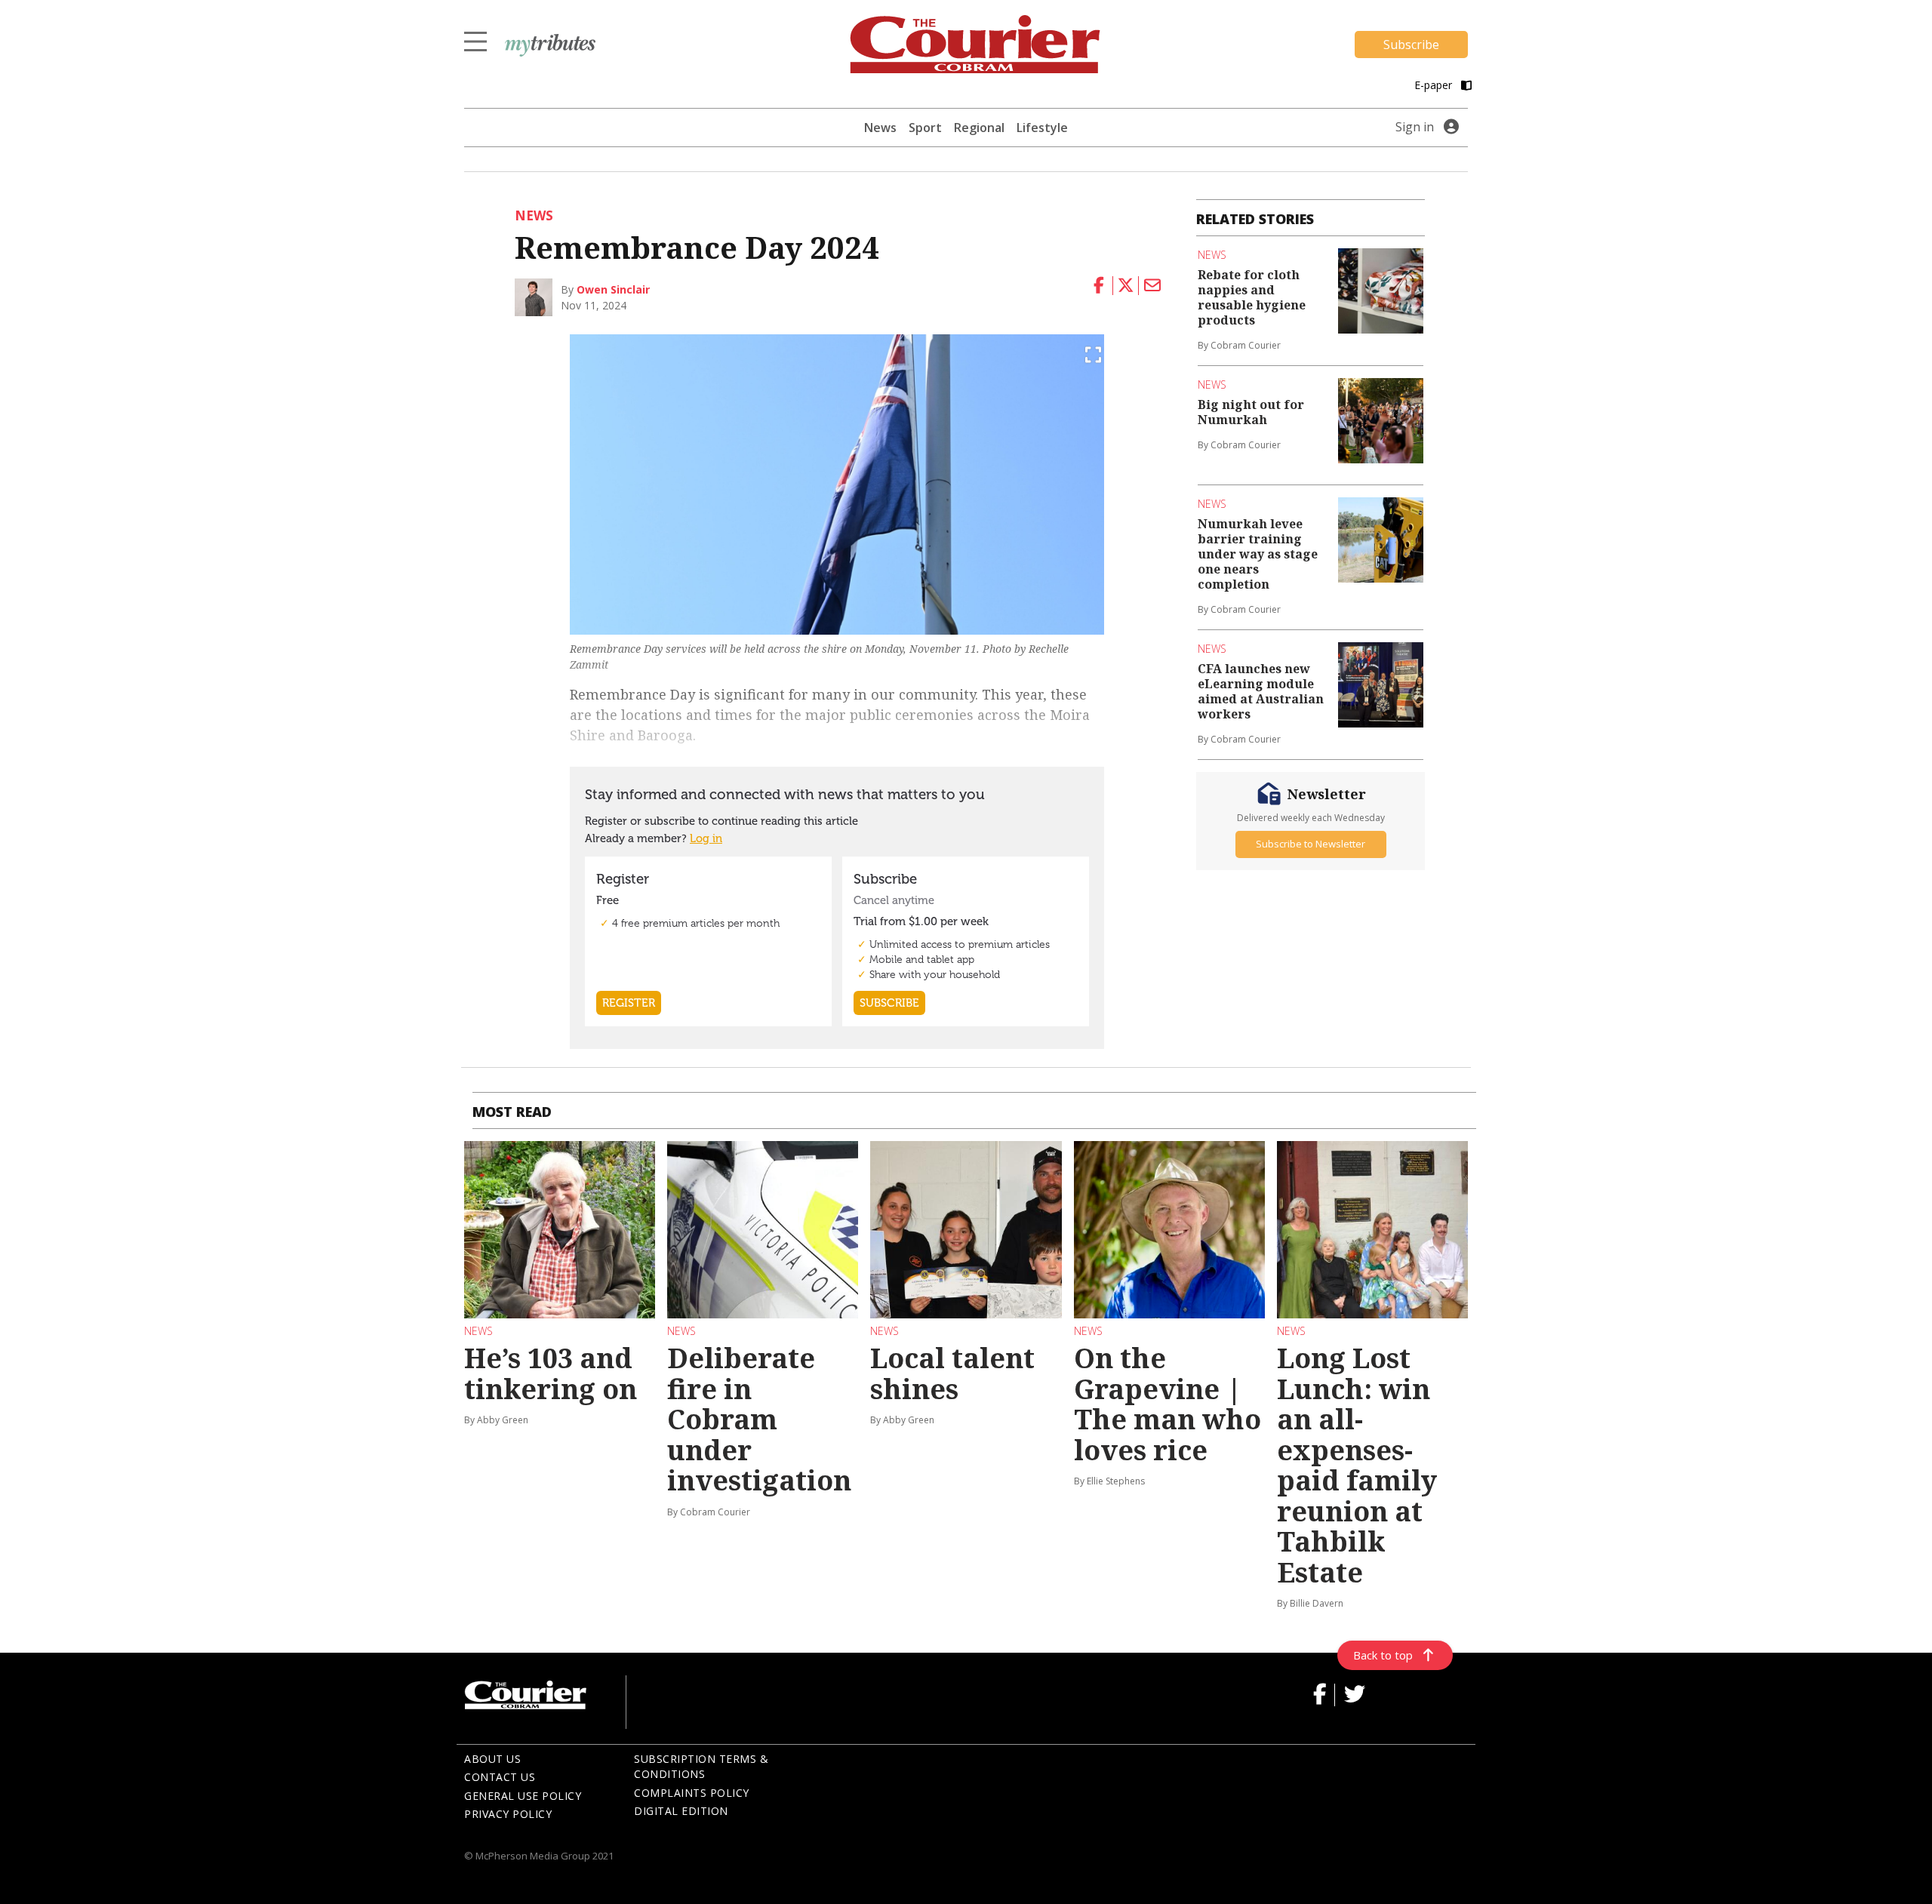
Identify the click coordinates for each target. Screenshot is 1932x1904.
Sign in (1415, 127)
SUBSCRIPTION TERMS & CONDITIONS (701, 1767)
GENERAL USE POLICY (523, 1796)
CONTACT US (500, 1777)
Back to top (1383, 1655)
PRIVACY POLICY (508, 1814)
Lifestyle (1042, 128)
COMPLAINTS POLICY (692, 1793)
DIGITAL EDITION (681, 1811)
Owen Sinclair (613, 289)
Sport (925, 128)
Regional (979, 128)
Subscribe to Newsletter (1311, 844)
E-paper (1435, 85)
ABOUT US (492, 1759)
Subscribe (1411, 45)
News (880, 128)
